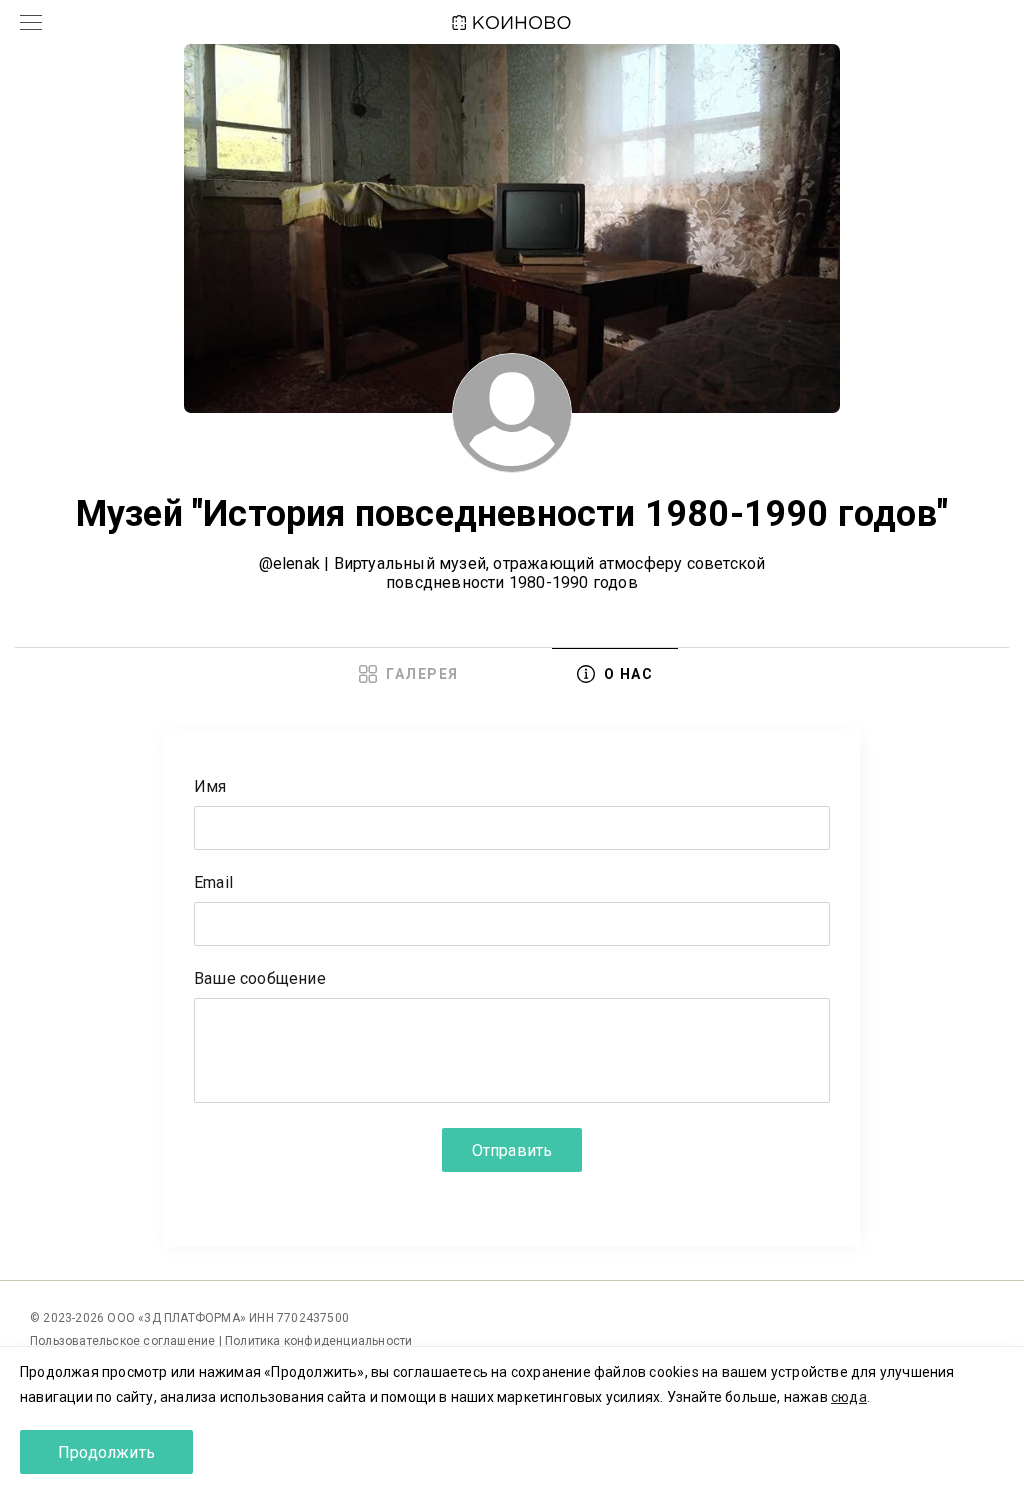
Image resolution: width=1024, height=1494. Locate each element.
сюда (849, 1397)
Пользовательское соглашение (124, 1341)
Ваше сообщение (260, 979)
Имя (210, 787)
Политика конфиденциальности (318, 1341)
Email (213, 883)
